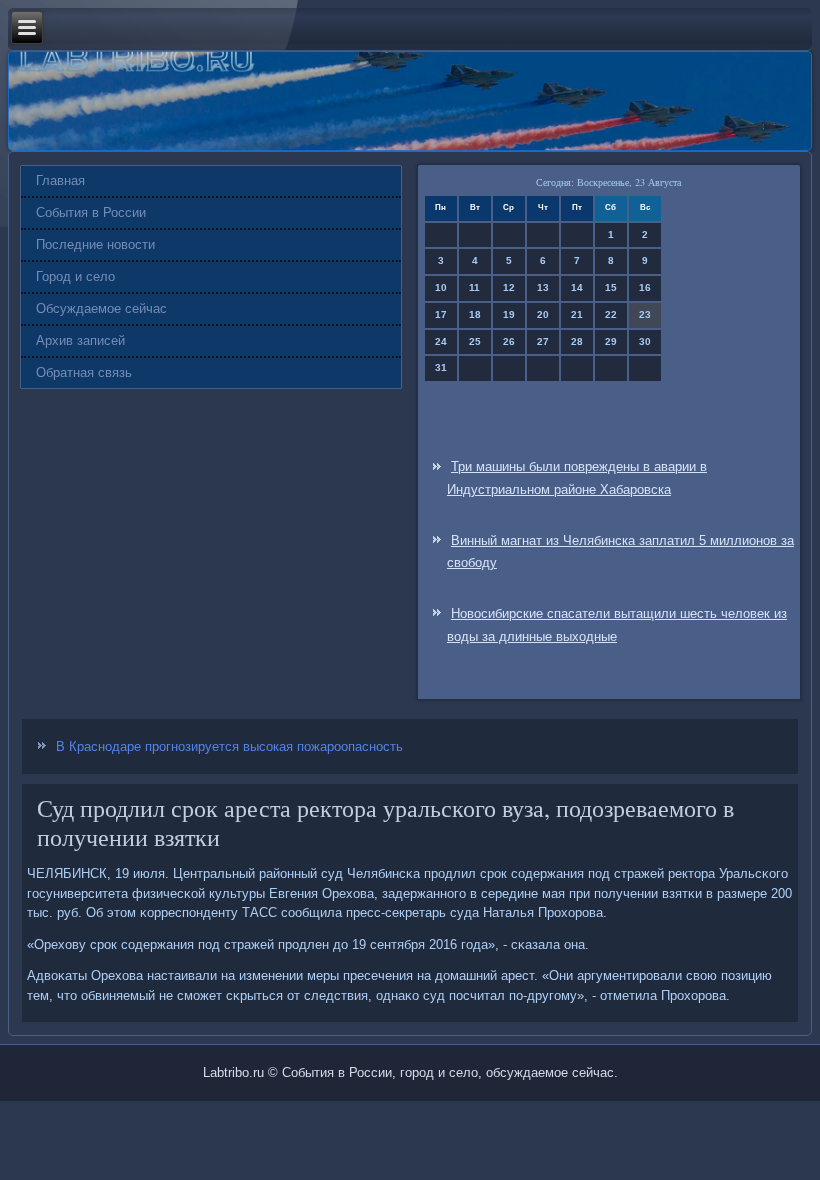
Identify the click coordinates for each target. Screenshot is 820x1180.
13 (543, 287)
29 (611, 341)
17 (441, 314)
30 (645, 341)
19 (509, 314)
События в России (91, 212)
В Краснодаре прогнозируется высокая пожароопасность (229, 746)
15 (611, 287)
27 (543, 341)
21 (577, 314)
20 (543, 314)
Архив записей (80, 340)
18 (475, 314)
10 (441, 287)
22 (611, 314)
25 (475, 341)
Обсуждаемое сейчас (101, 308)
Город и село (75, 276)
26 (509, 341)
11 (474, 287)
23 (645, 314)
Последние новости (95, 244)
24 (441, 341)
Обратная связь (84, 372)
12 (509, 287)
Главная (60, 180)
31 (441, 367)
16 (645, 287)
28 (577, 341)
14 (577, 287)
